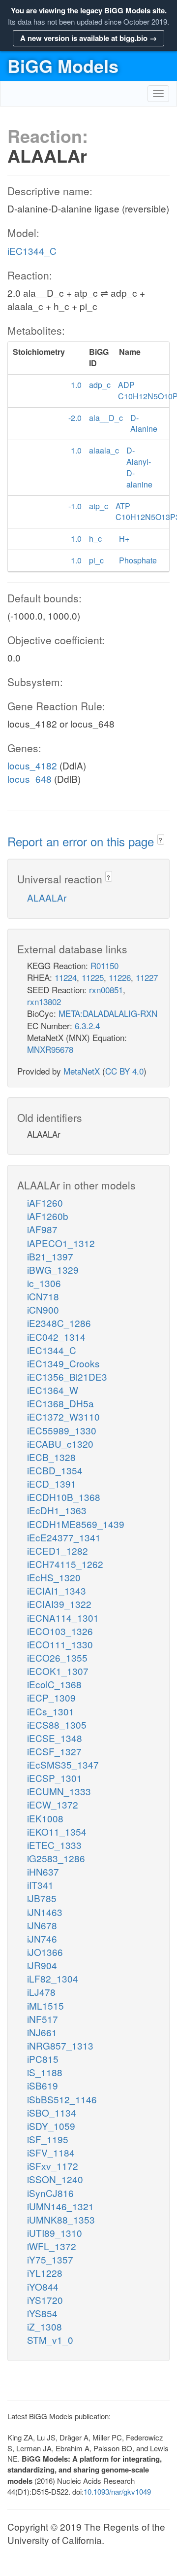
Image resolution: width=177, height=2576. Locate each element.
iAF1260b (48, 1216)
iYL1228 (45, 2273)
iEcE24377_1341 (64, 1537)
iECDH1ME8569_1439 (76, 1524)
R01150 (104, 965)
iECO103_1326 (60, 1631)
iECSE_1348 (55, 1738)
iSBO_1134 (52, 2112)
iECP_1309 (51, 1697)
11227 (147, 977)
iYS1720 (45, 2300)
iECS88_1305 (57, 1724)
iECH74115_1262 (65, 1564)
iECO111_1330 (60, 1644)
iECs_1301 (51, 1711)
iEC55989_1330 (62, 1430)
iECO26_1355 (57, 1657)
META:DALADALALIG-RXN (108, 1013)
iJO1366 (45, 1952)
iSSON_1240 (55, 2179)
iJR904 (42, 1965)
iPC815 (43, 2059)
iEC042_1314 (56, 1337)
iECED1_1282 (58, 1550)
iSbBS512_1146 (62, 2099)
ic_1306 (44, 1283)
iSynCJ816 (50, 2193)
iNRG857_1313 (60, 2045)
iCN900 (43, 1309)
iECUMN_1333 (59, 1791)
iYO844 (43, 2286)
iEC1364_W (53, 1390)
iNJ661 (42, 2032)
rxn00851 (106, 990)
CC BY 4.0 (124, 1071)
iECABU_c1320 (60, 1444)
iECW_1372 (53, 1804)
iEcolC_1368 (54, 1684)
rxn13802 (44, 1001)
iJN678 (42, 1925)
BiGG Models (63, 66)
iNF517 (43, 2019)
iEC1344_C (32, 251)
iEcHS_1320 (54, 1577)
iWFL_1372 (52, 2246)
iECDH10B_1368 (64, 1497)
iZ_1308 (44, 2326)
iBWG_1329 (53, 1270)
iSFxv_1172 (53, 2166)
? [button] (161, 840)
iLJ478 (41, 1992)
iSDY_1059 (51, 2126)
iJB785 (42, 1898)
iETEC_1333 (54, 1845)
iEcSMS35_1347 (63, 1764)
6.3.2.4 (87, 1026)
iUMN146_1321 (60, 2206)
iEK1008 (45, 1818)
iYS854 (42, 2313)
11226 (120, 977)
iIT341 (40, 1885)
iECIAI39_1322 (59, 1604)
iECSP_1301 (55, 1778)
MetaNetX (82, 1071)
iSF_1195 (48, 2139)
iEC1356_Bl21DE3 (67, 1376)
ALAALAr (47, 897)
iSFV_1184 (51, 2152)
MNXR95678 (50, 1049)
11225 (93, 977)
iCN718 (43, 1296)
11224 (66, 977)
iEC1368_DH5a (60, 1403)
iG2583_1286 (56, 1858)
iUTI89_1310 (55, 2233)
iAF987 (42, 1229)
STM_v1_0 (50, 2340)
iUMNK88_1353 (61, 2219)
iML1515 (45, 2005)
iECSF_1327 (54, 1751)
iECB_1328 (51, 1457)
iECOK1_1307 (58, 1671)
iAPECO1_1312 (61, 1243)
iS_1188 (45, 2072)
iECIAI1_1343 (57, 1590)
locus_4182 (32, 765)
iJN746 (42, 1938)
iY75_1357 (50, 2259)
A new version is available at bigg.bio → (88, 38)
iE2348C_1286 (59, 1323)
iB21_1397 (50, 1256)
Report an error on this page (82, 841)
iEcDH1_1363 (57, 1510)
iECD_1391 (52, 1483)
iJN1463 (45, 1912)
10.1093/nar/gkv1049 (117, 2491)
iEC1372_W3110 (63, 1416)
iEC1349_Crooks (63, 1363)
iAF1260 (45, 1202)
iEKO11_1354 (57, 1831)
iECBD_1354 (55, 1470)
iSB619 (43, 2085)
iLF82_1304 (53, 1978)
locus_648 (29, 779)
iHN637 (43, 1871)
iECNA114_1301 (63, 1618)
